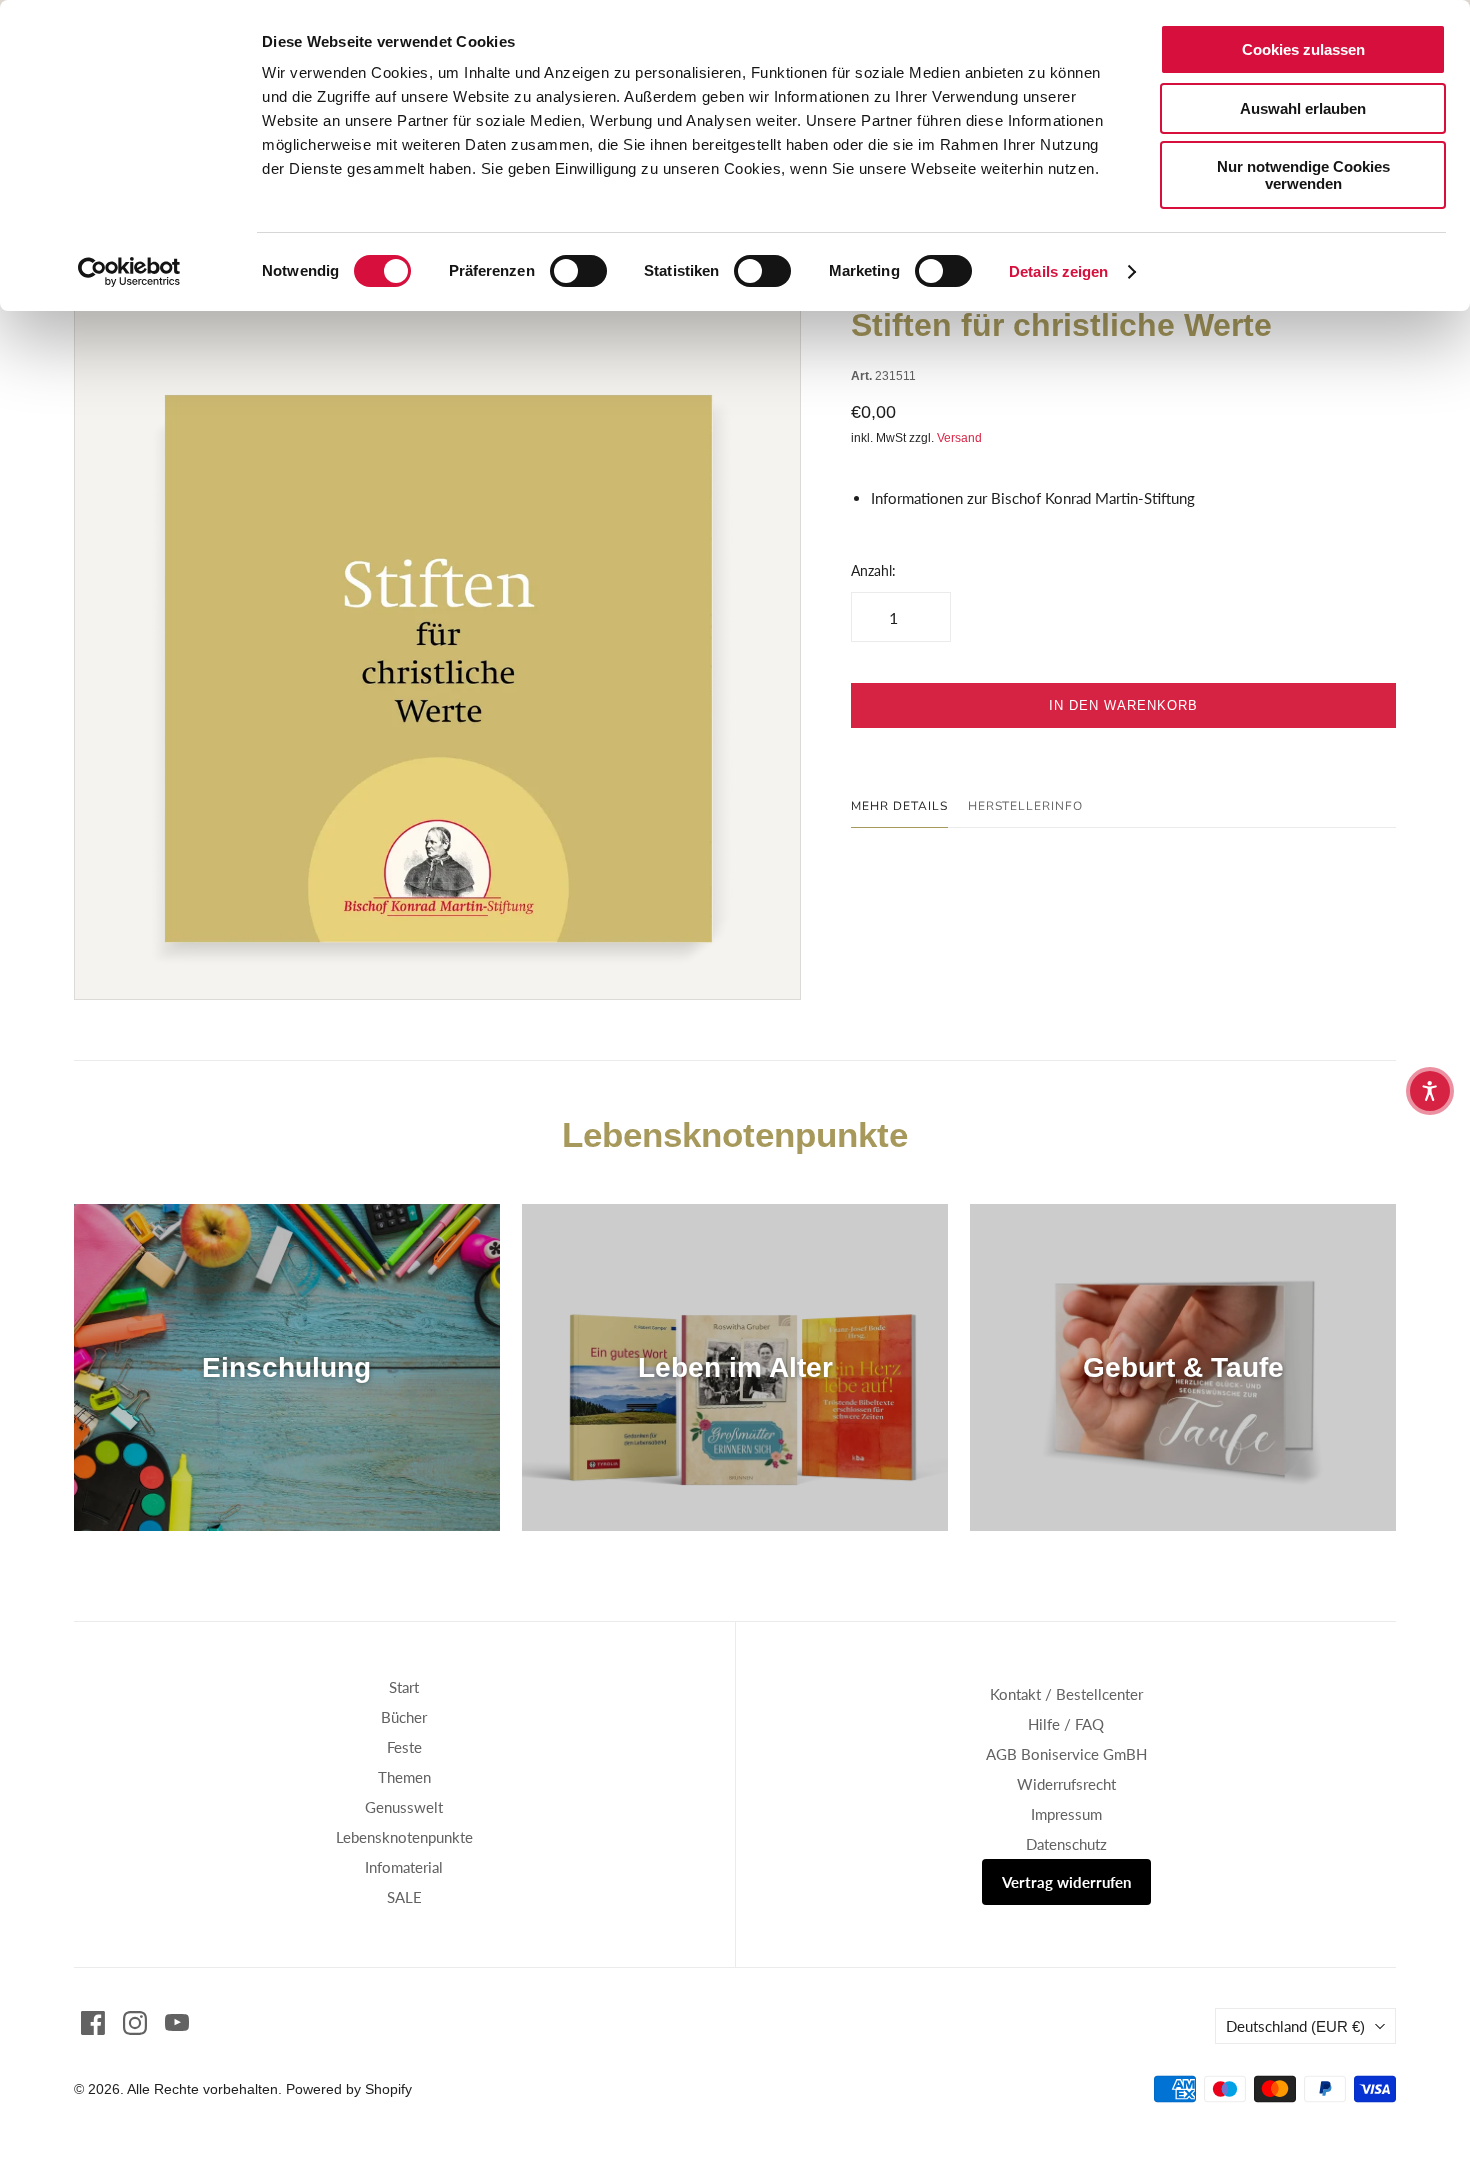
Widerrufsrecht (1066, 1784)
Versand (959, 438)
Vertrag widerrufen (1066, 1882)
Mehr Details (899, 806)
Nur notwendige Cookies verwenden (1303, 175)
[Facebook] (93, 2023)
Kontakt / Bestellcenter (1066, 1694)
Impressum (1066, 1814)
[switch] (578, 271)
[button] (1430, 1091)
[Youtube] (177, 2023)
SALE (404, 1897)
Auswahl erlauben (1303, 108)
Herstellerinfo (1025, 806)
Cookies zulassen (1303, 49)
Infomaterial (404, 1867)
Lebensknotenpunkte (404, 1837)
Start (404, 1687)
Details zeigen (1058, 271)
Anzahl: (873, 570)
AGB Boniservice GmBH (1066, 1754)
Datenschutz (1066, 1844)
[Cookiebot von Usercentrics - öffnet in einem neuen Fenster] (129, 272)
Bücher (404, 1717)
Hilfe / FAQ (1066, 1724)
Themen (404, 1777)
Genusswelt (404, 1807)
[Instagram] (135, 2023)
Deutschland (1295, 2026)
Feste (404, 1747)
